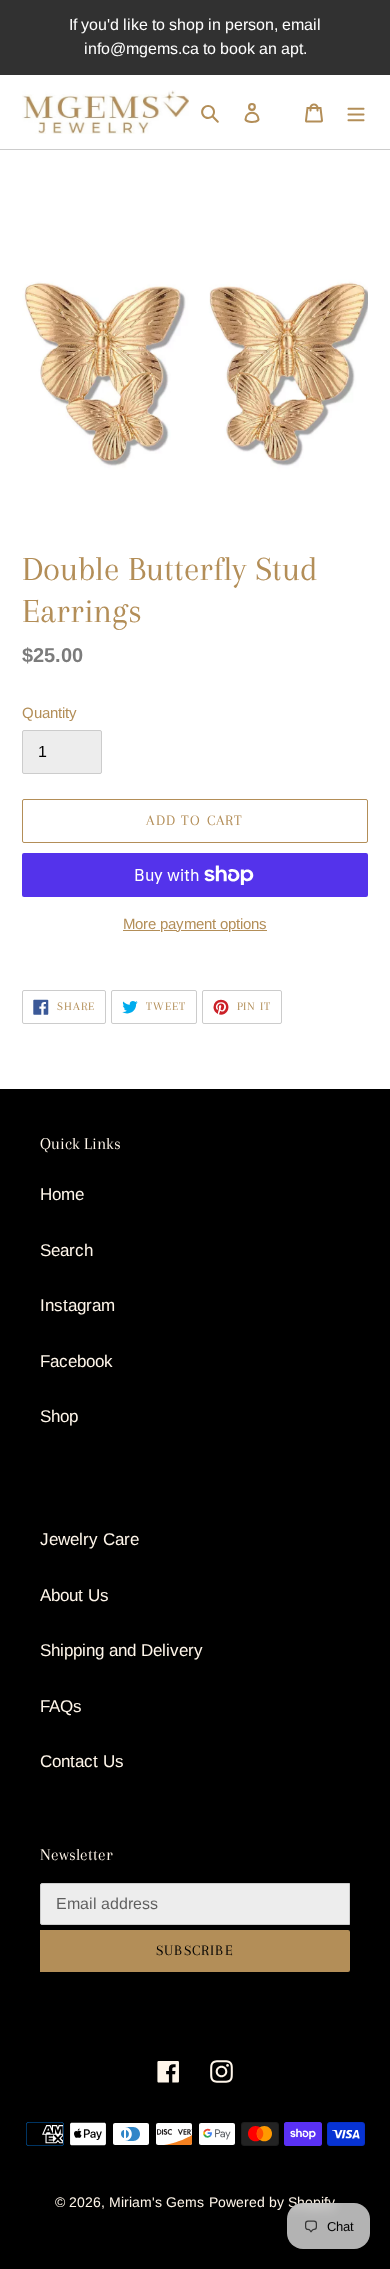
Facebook (76, 1361)
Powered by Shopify (272, 2202)
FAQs (61, 1706)
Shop (59, 1416)
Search (66, 1250)
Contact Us (82, 1761)
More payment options (195, 923)
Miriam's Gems (156, 2202)
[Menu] (356, 112)
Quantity (49, 712)
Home (62, 1194)
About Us (74, 1595)
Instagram (77, 1305)
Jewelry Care (89, 1539)
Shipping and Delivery (121, 1650)
